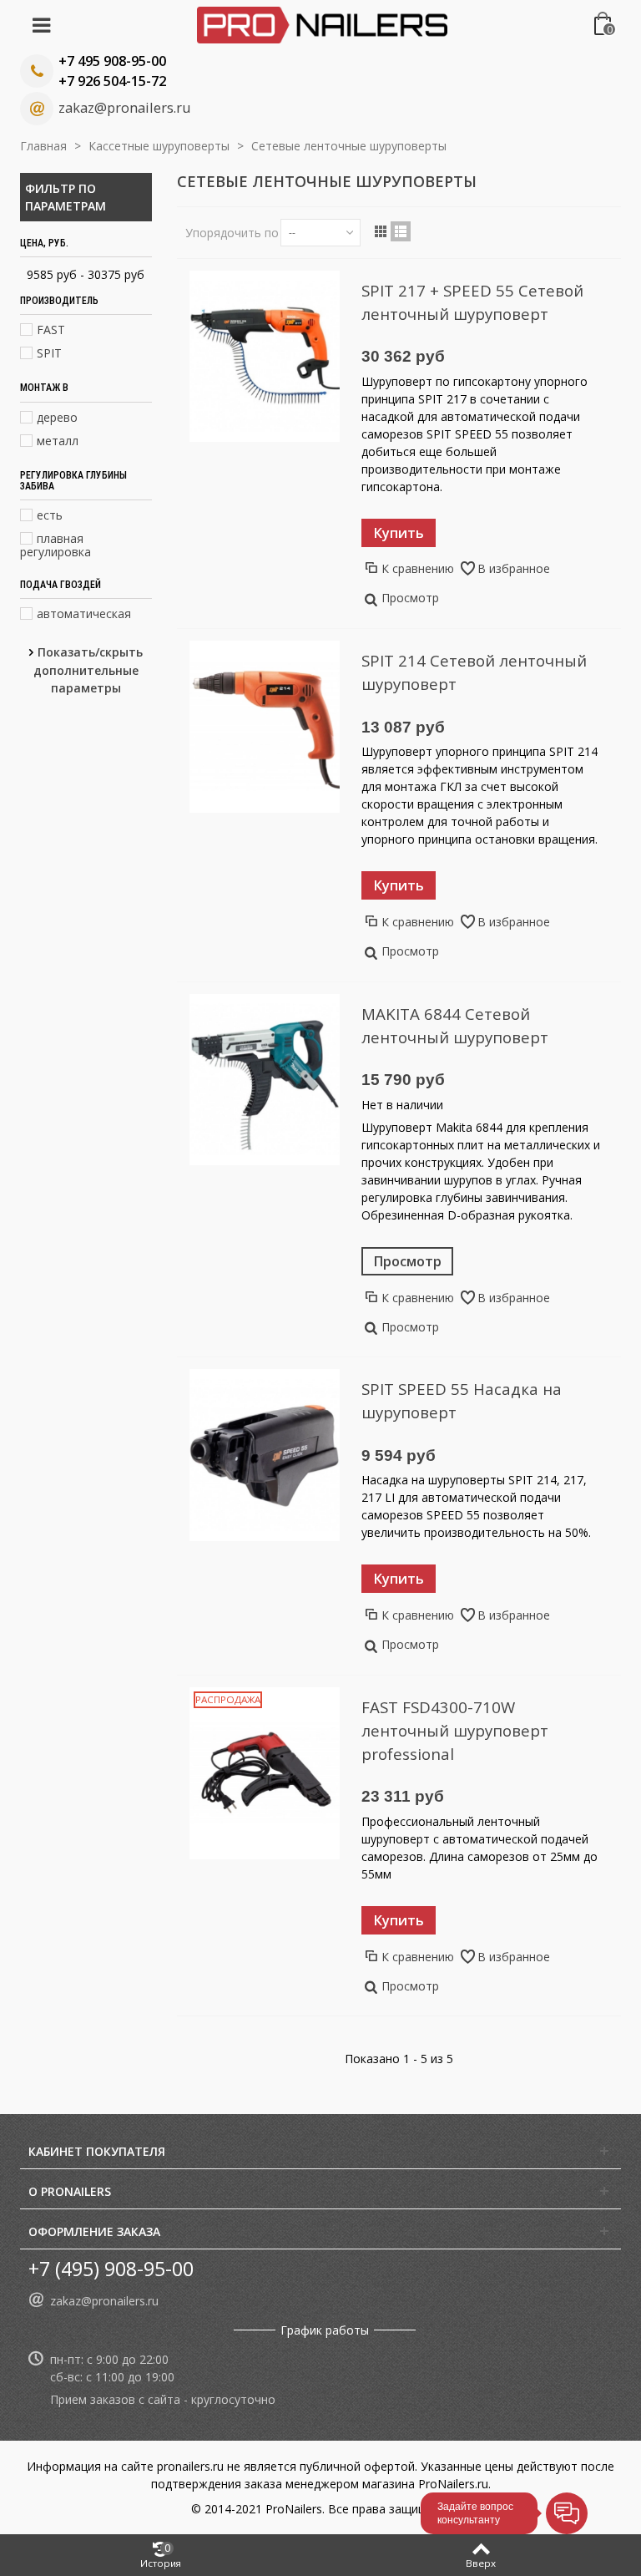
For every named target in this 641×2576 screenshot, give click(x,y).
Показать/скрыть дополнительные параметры (88, 670)
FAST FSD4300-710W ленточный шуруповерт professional (455, 1730)
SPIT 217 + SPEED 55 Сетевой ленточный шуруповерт (472, 302)
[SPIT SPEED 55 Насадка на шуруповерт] (265, 1455)
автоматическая (84, 614)
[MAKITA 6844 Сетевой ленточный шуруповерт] (265, 1080)
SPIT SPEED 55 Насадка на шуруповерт (462, 1400)
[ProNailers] (322, 24)
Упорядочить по (232, 233)
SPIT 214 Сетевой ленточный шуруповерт (474, 672)
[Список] (401, 231)
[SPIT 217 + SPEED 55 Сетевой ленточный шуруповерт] (265, 357)
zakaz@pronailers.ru (124, 108)
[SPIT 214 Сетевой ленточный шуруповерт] (265, 727)
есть (50, 515)
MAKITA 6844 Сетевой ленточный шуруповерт (455, 1025)
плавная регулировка (56, 545)
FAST (51, 330)
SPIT (49, 353)
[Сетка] (381, 231)
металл (58, 441)
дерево (57, 417)
